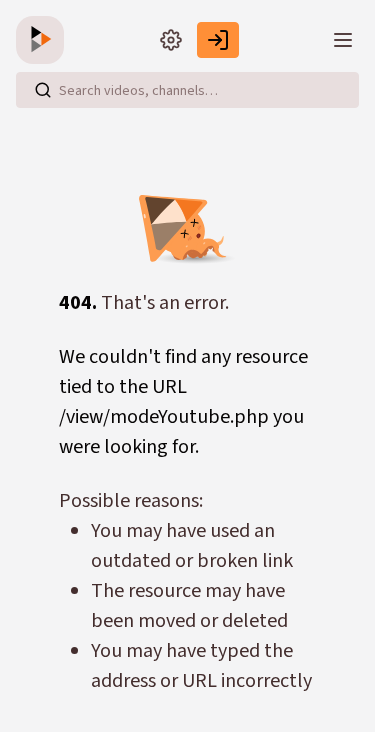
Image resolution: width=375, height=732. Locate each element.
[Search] (43, 90)
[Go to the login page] (218, 40)
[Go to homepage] (44, 40)
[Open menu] (343, 40)
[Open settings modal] (171, 40)
